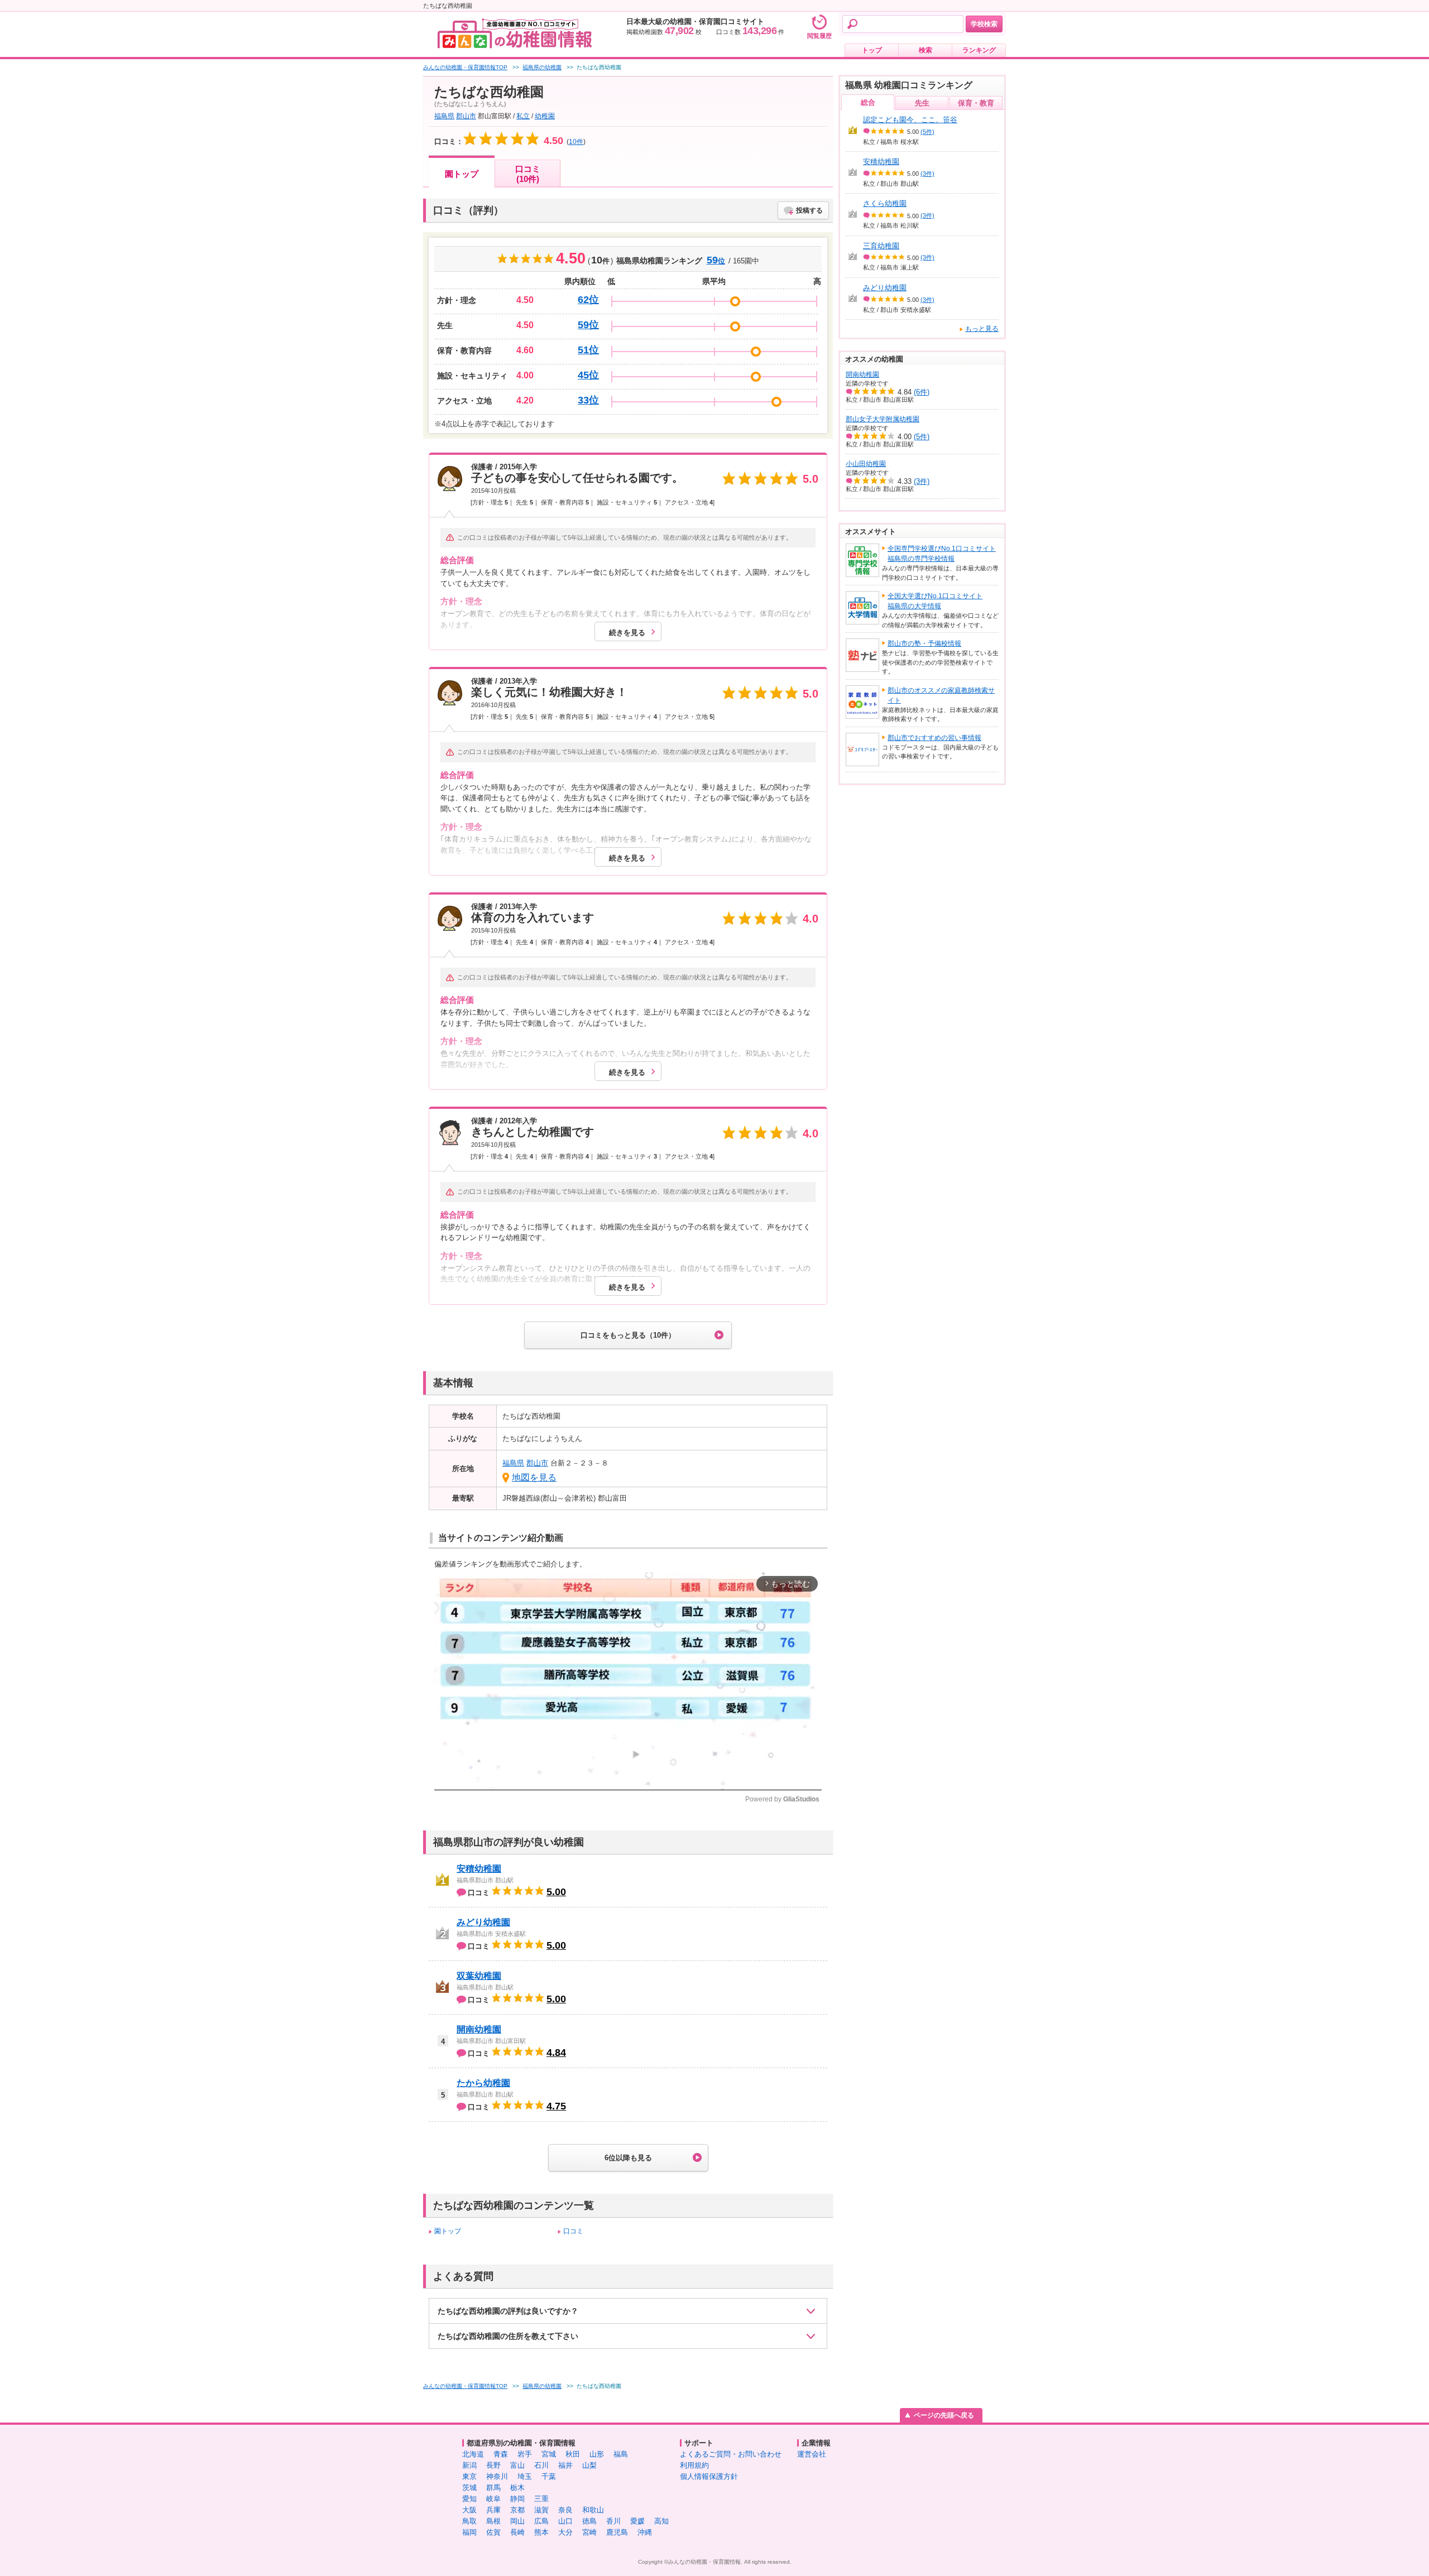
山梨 (589, 2465)
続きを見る (627, 633)
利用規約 (694, 2465)
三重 (541, 2499)
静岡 (517, 2499)
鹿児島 (617, 2532)
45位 (588, 375)
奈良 (565, 2510)
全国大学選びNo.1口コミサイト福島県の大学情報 (935, 601)
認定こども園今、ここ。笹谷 (910, 120)
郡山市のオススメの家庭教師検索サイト (941, 695)
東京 (469, 2476)
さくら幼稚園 (885, 203)
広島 (541, 2521)
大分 (565, 2532)
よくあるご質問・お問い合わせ (731, 2454)
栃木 (517, 2488)
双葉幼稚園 (479, 1976)
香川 (613, 2521)
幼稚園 (545, 116)
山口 (565, 2521)
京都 (517, 2510)
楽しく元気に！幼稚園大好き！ (549, 692)
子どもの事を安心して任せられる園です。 (577, 478)
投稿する (809, 210)
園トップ (462, 174)
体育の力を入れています (533, 917)
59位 (588, 325)
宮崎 (589, 2532)
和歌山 (593, 2510)
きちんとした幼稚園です (533, 1132)
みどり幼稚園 (483, 1922)
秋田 (573, 2454)
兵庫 (493, 2510)
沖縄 (645, 2532)
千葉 (549, 2476)
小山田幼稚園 (866, 464)
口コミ (573, 2231)
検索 (926, 50)
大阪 (469, 2510)
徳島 (589, 2521)
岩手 (525, 2454)
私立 (523, 116)
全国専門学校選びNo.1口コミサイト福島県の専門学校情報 (942, 554)
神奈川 (497, 2476)
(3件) (927, 174)
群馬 (493, 2488)
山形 (597, 2454)
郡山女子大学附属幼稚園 (883, 419)
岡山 (517, 2521)
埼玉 (525, 2476)
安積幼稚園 (479, 1869)
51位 (588, 350)
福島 (621, 2454)
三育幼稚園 (881, 246)
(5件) (927, 132)
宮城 (549, 2454)
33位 (588, 400)
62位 (588, 300)
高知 (661, 2521)
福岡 (469, 2532)
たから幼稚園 (483, 2083)
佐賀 (493, 2532)
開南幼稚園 (479, 2029)
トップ (872, 50)
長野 (493, 2465)
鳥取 (469, 2521)
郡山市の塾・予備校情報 (924, 643)
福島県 (444, 116)
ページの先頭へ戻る (944, 2415)
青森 (501, 2454)
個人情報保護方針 (709, 2476)
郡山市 (466, 116)
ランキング (979, 50)
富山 (517, 2465)
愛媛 (637, 2521)
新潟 (469, 2465)
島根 (493, 2521)
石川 (541, 2465)
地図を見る (534, 1477)
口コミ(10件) (528, 174)
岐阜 (493, 2499)
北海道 (473, 2454)
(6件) (922, 392)
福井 (565, 2465)
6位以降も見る (628, 2158)
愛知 (469, 2499)
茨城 (469, 2488)
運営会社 (812, 2454)
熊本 (541, 2532)
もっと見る (982, 329)
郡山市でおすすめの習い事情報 (934, 738)
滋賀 (541, 2510)
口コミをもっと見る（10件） (628, 1335)
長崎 (517, 2532)
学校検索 (984, 24)
